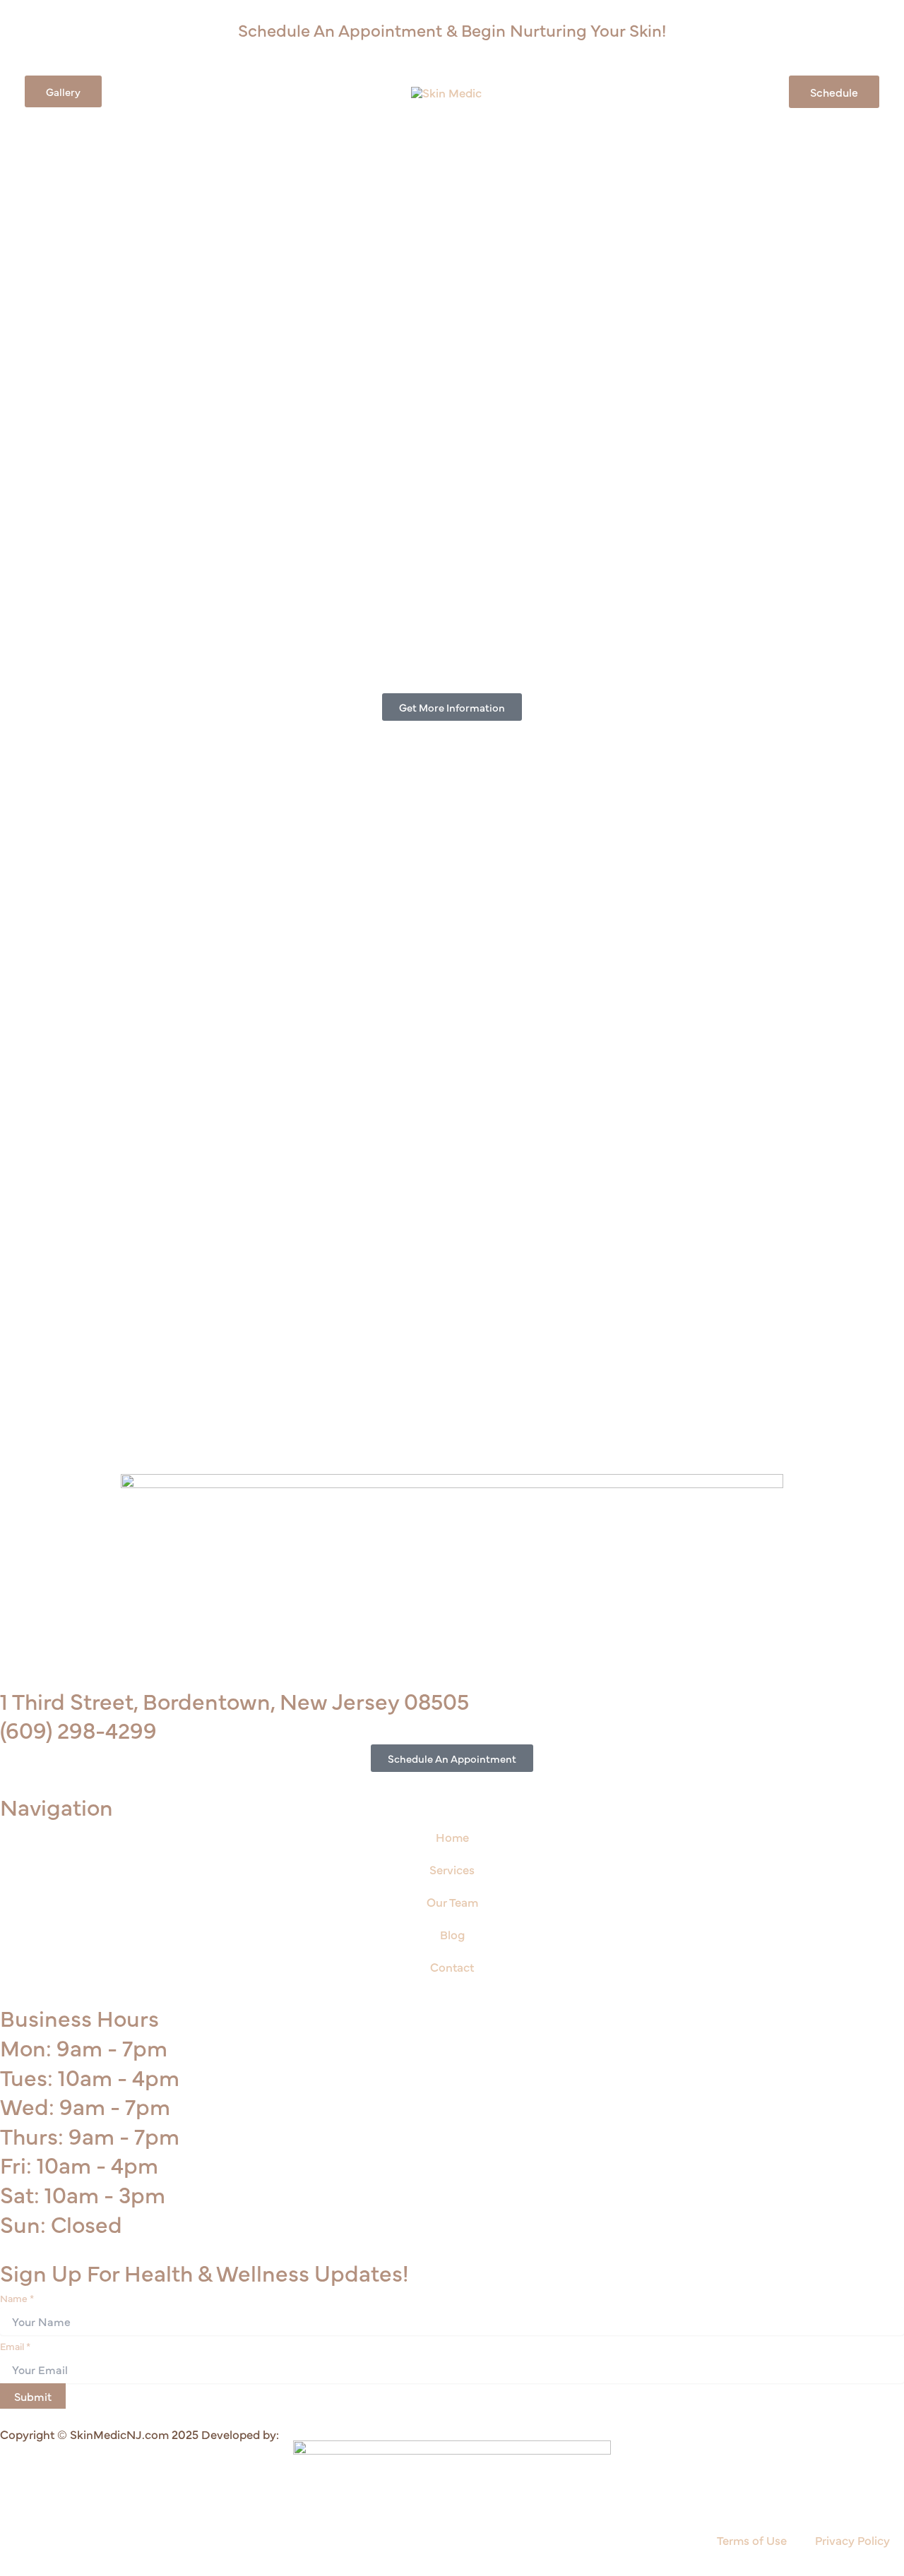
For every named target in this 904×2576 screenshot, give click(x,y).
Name (17, 2298)
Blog (452, 1934)
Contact (663, 91)
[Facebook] (41, 32)
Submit (33, 2396)
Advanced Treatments (327, 91)
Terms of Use (752, 2540)
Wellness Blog (530, 91)
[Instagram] (64, 32)
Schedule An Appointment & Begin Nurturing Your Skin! (452, 29)
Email (15, 2346)
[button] (63, 91)
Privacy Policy (852, 2540)
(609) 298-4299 (78, 1729)
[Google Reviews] (86, 32)
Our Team (603, 91)
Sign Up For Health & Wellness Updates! (204, 2272)
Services (222, 91)
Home (452, 1837)
